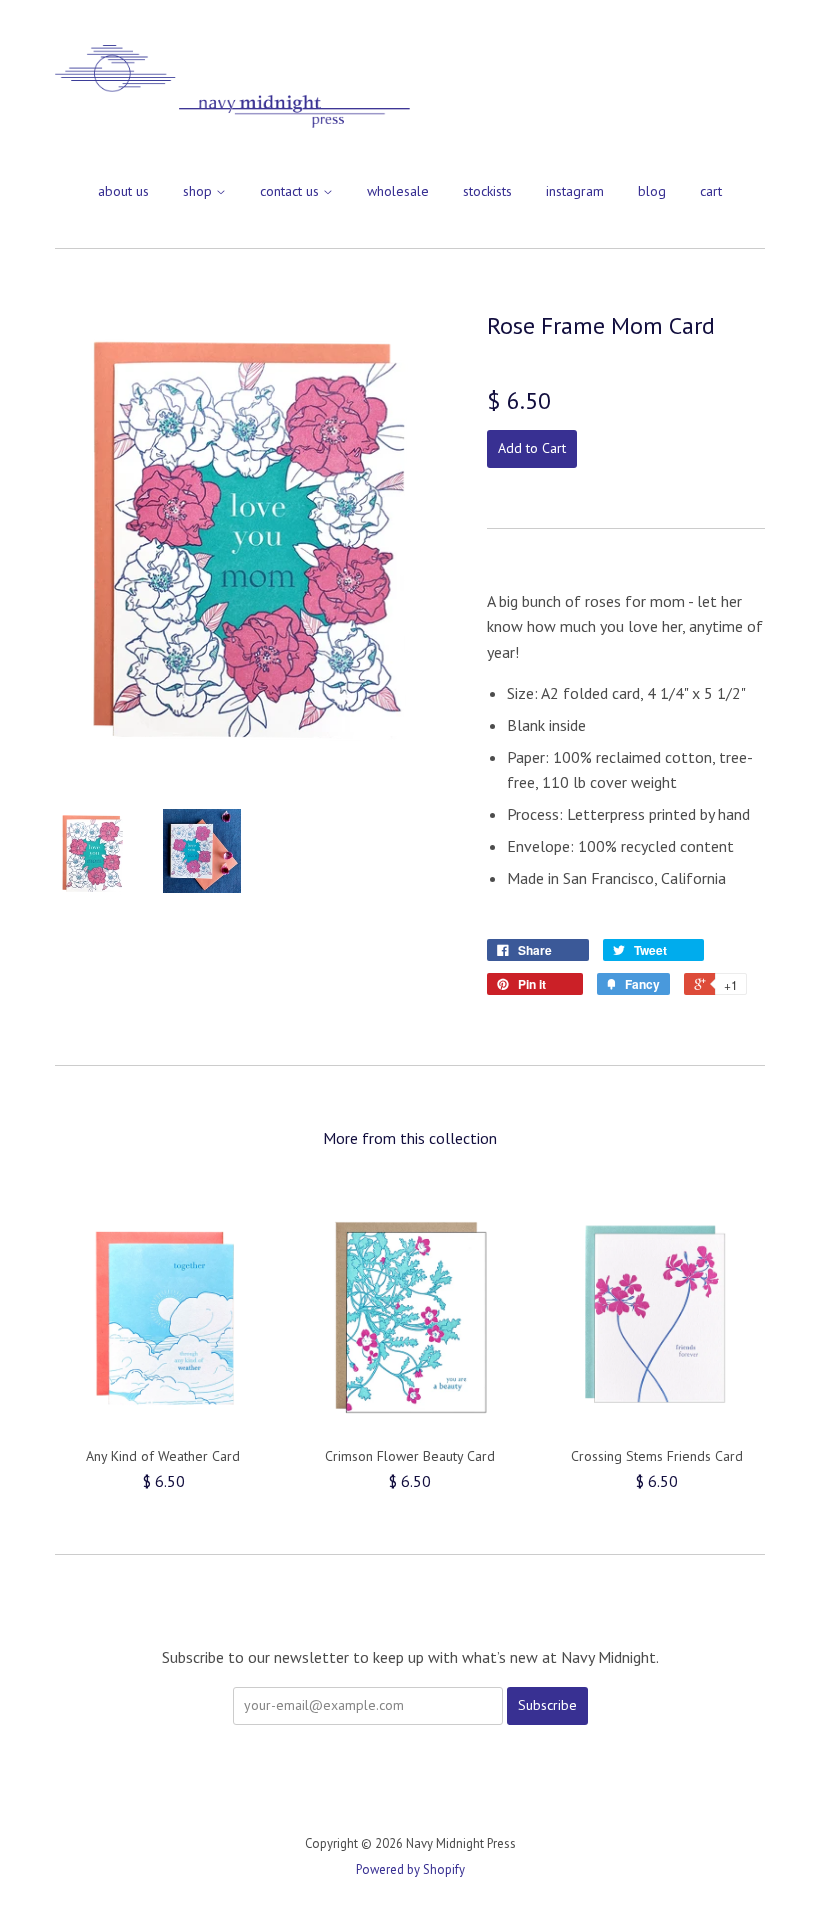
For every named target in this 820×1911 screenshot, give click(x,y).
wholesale (398, 191)
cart (711, 191)
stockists (487, 191)
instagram (575, 191)
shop (199, 191)
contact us (291, 191)
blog (652, 191)
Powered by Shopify (410, 1869)
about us (123, 191)
